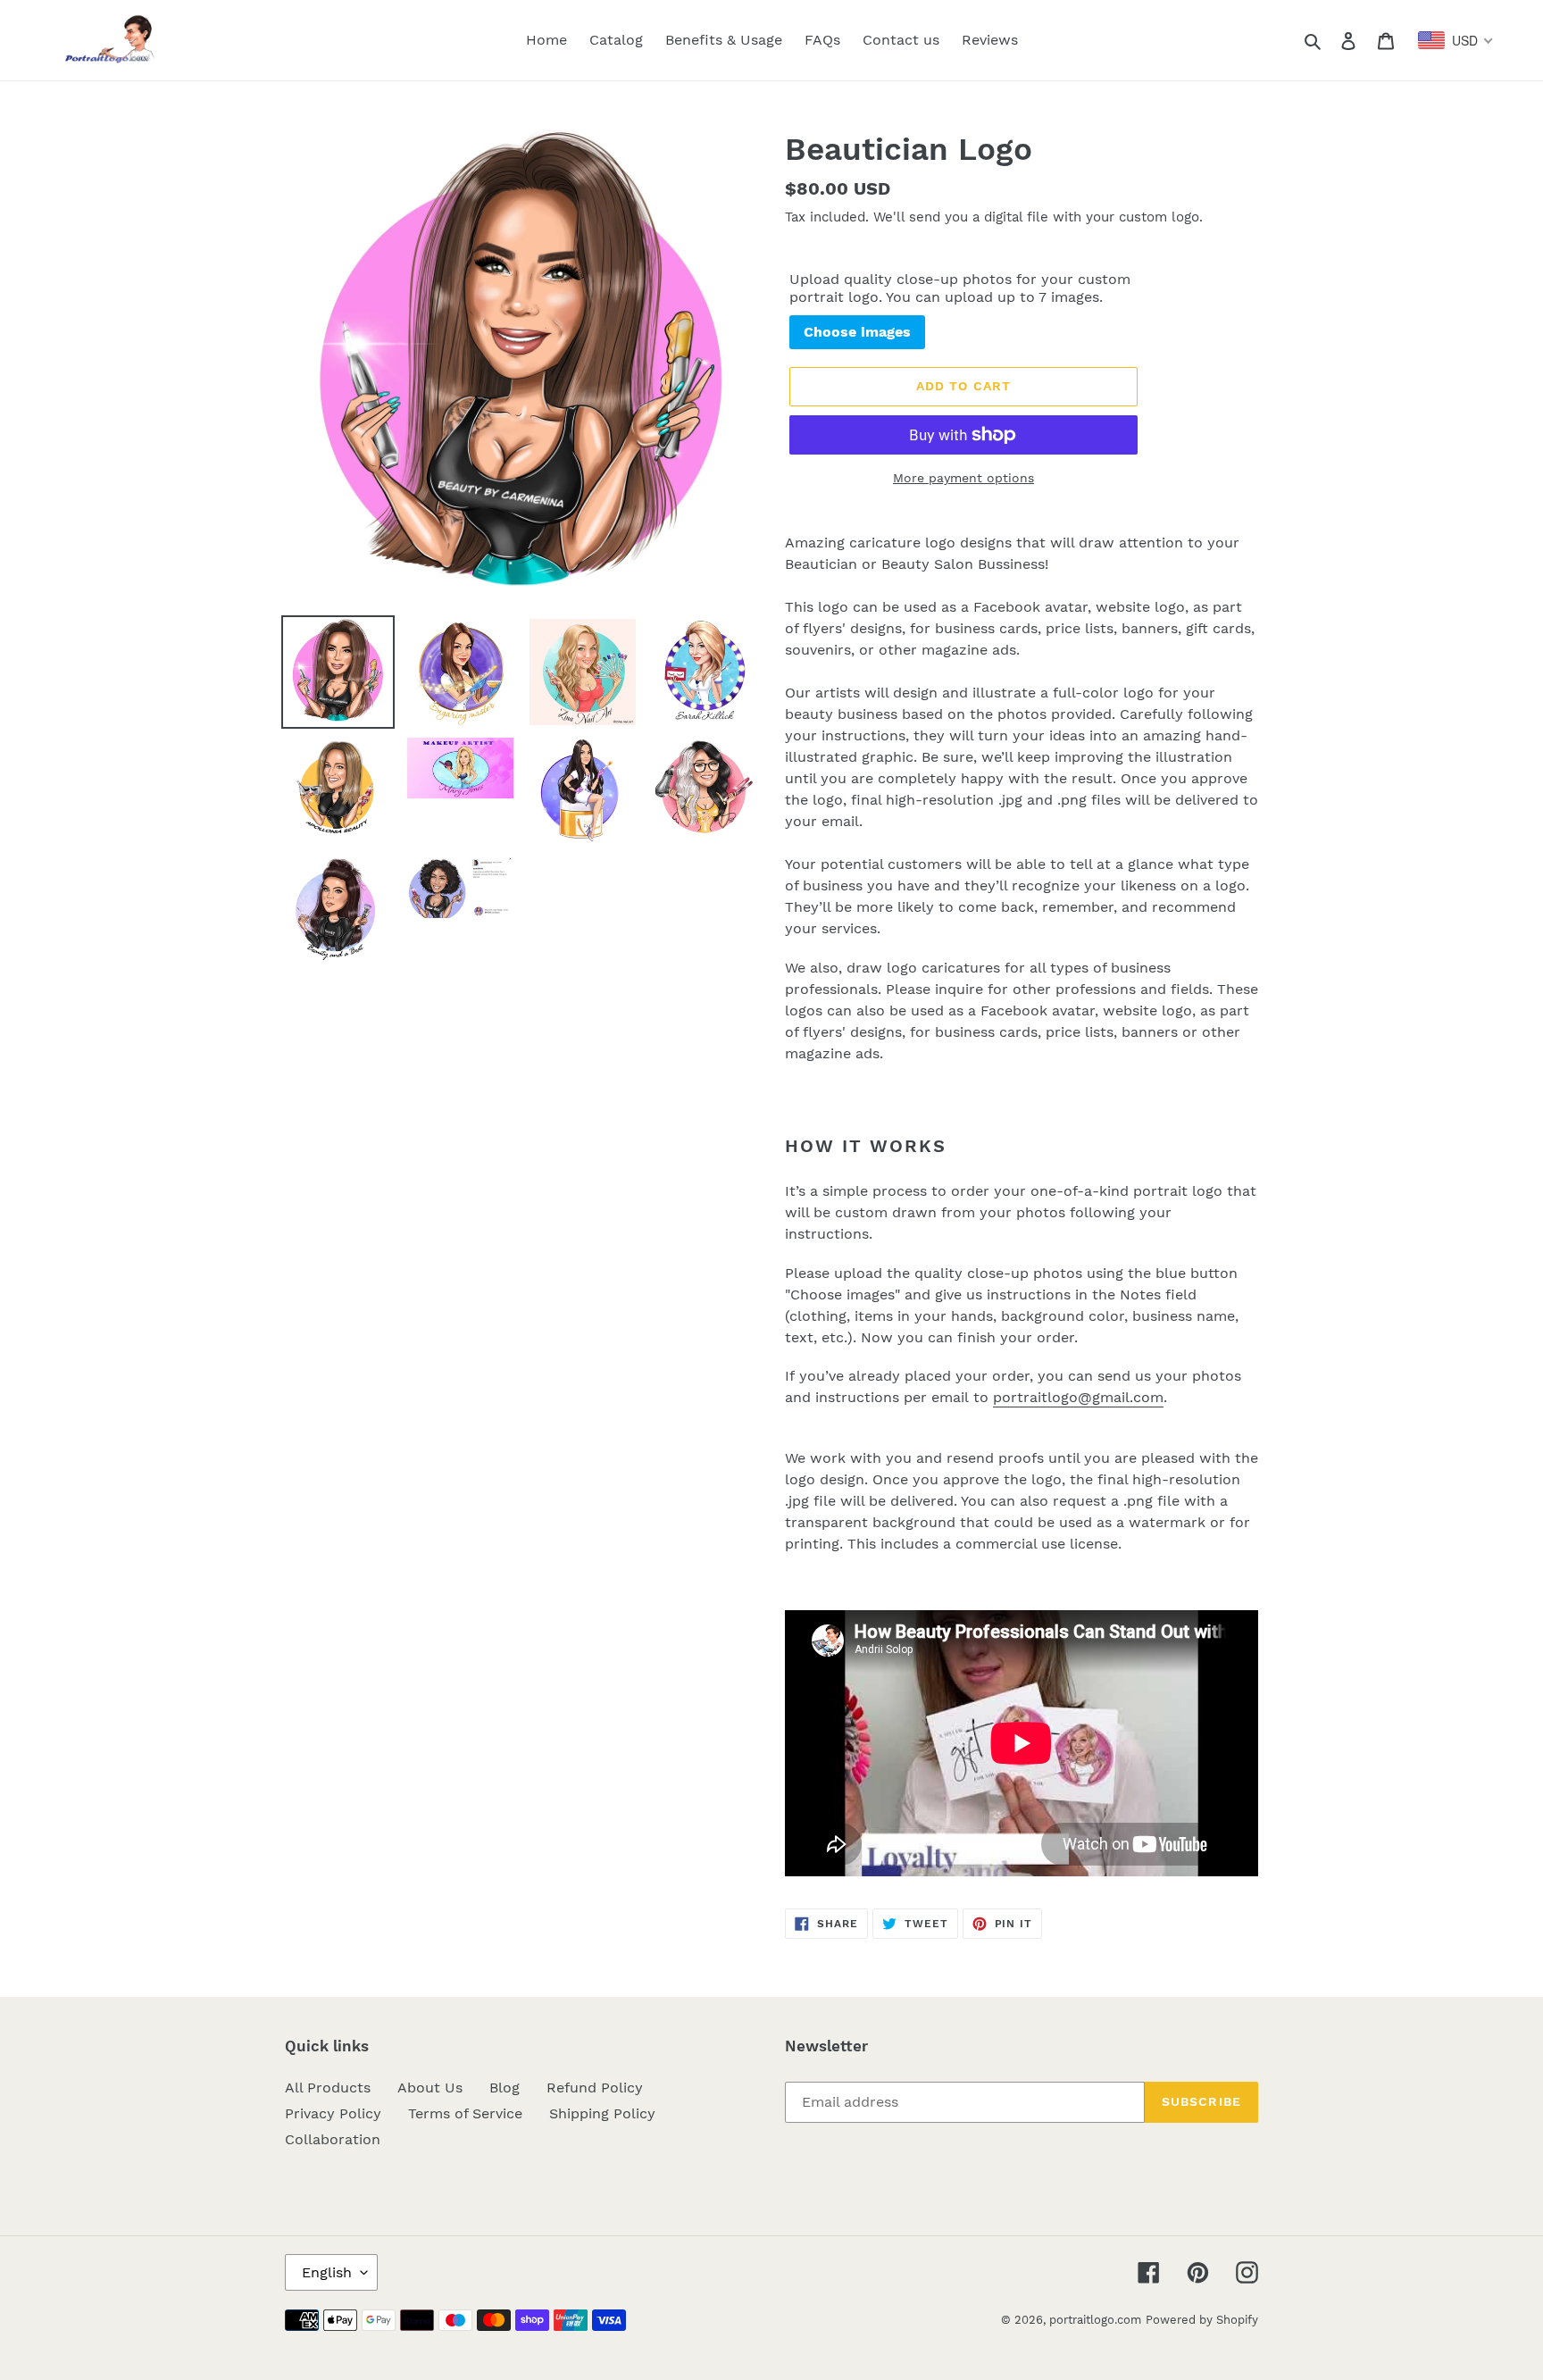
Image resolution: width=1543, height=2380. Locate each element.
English (327, 2272)
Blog (505, 2088)
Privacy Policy (333, 2113)
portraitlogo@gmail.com (1078, 1397)
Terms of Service (465, 2113)
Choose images (857, 332)
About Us (430, 2088)
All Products (328, 2088)
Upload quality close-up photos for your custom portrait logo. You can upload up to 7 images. (960, 288)
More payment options (963, 478)
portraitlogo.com (1095, 2320)
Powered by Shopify (1202, 2320)
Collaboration (333, 2139)
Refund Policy (595, 2088)
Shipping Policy (602, 2113)
